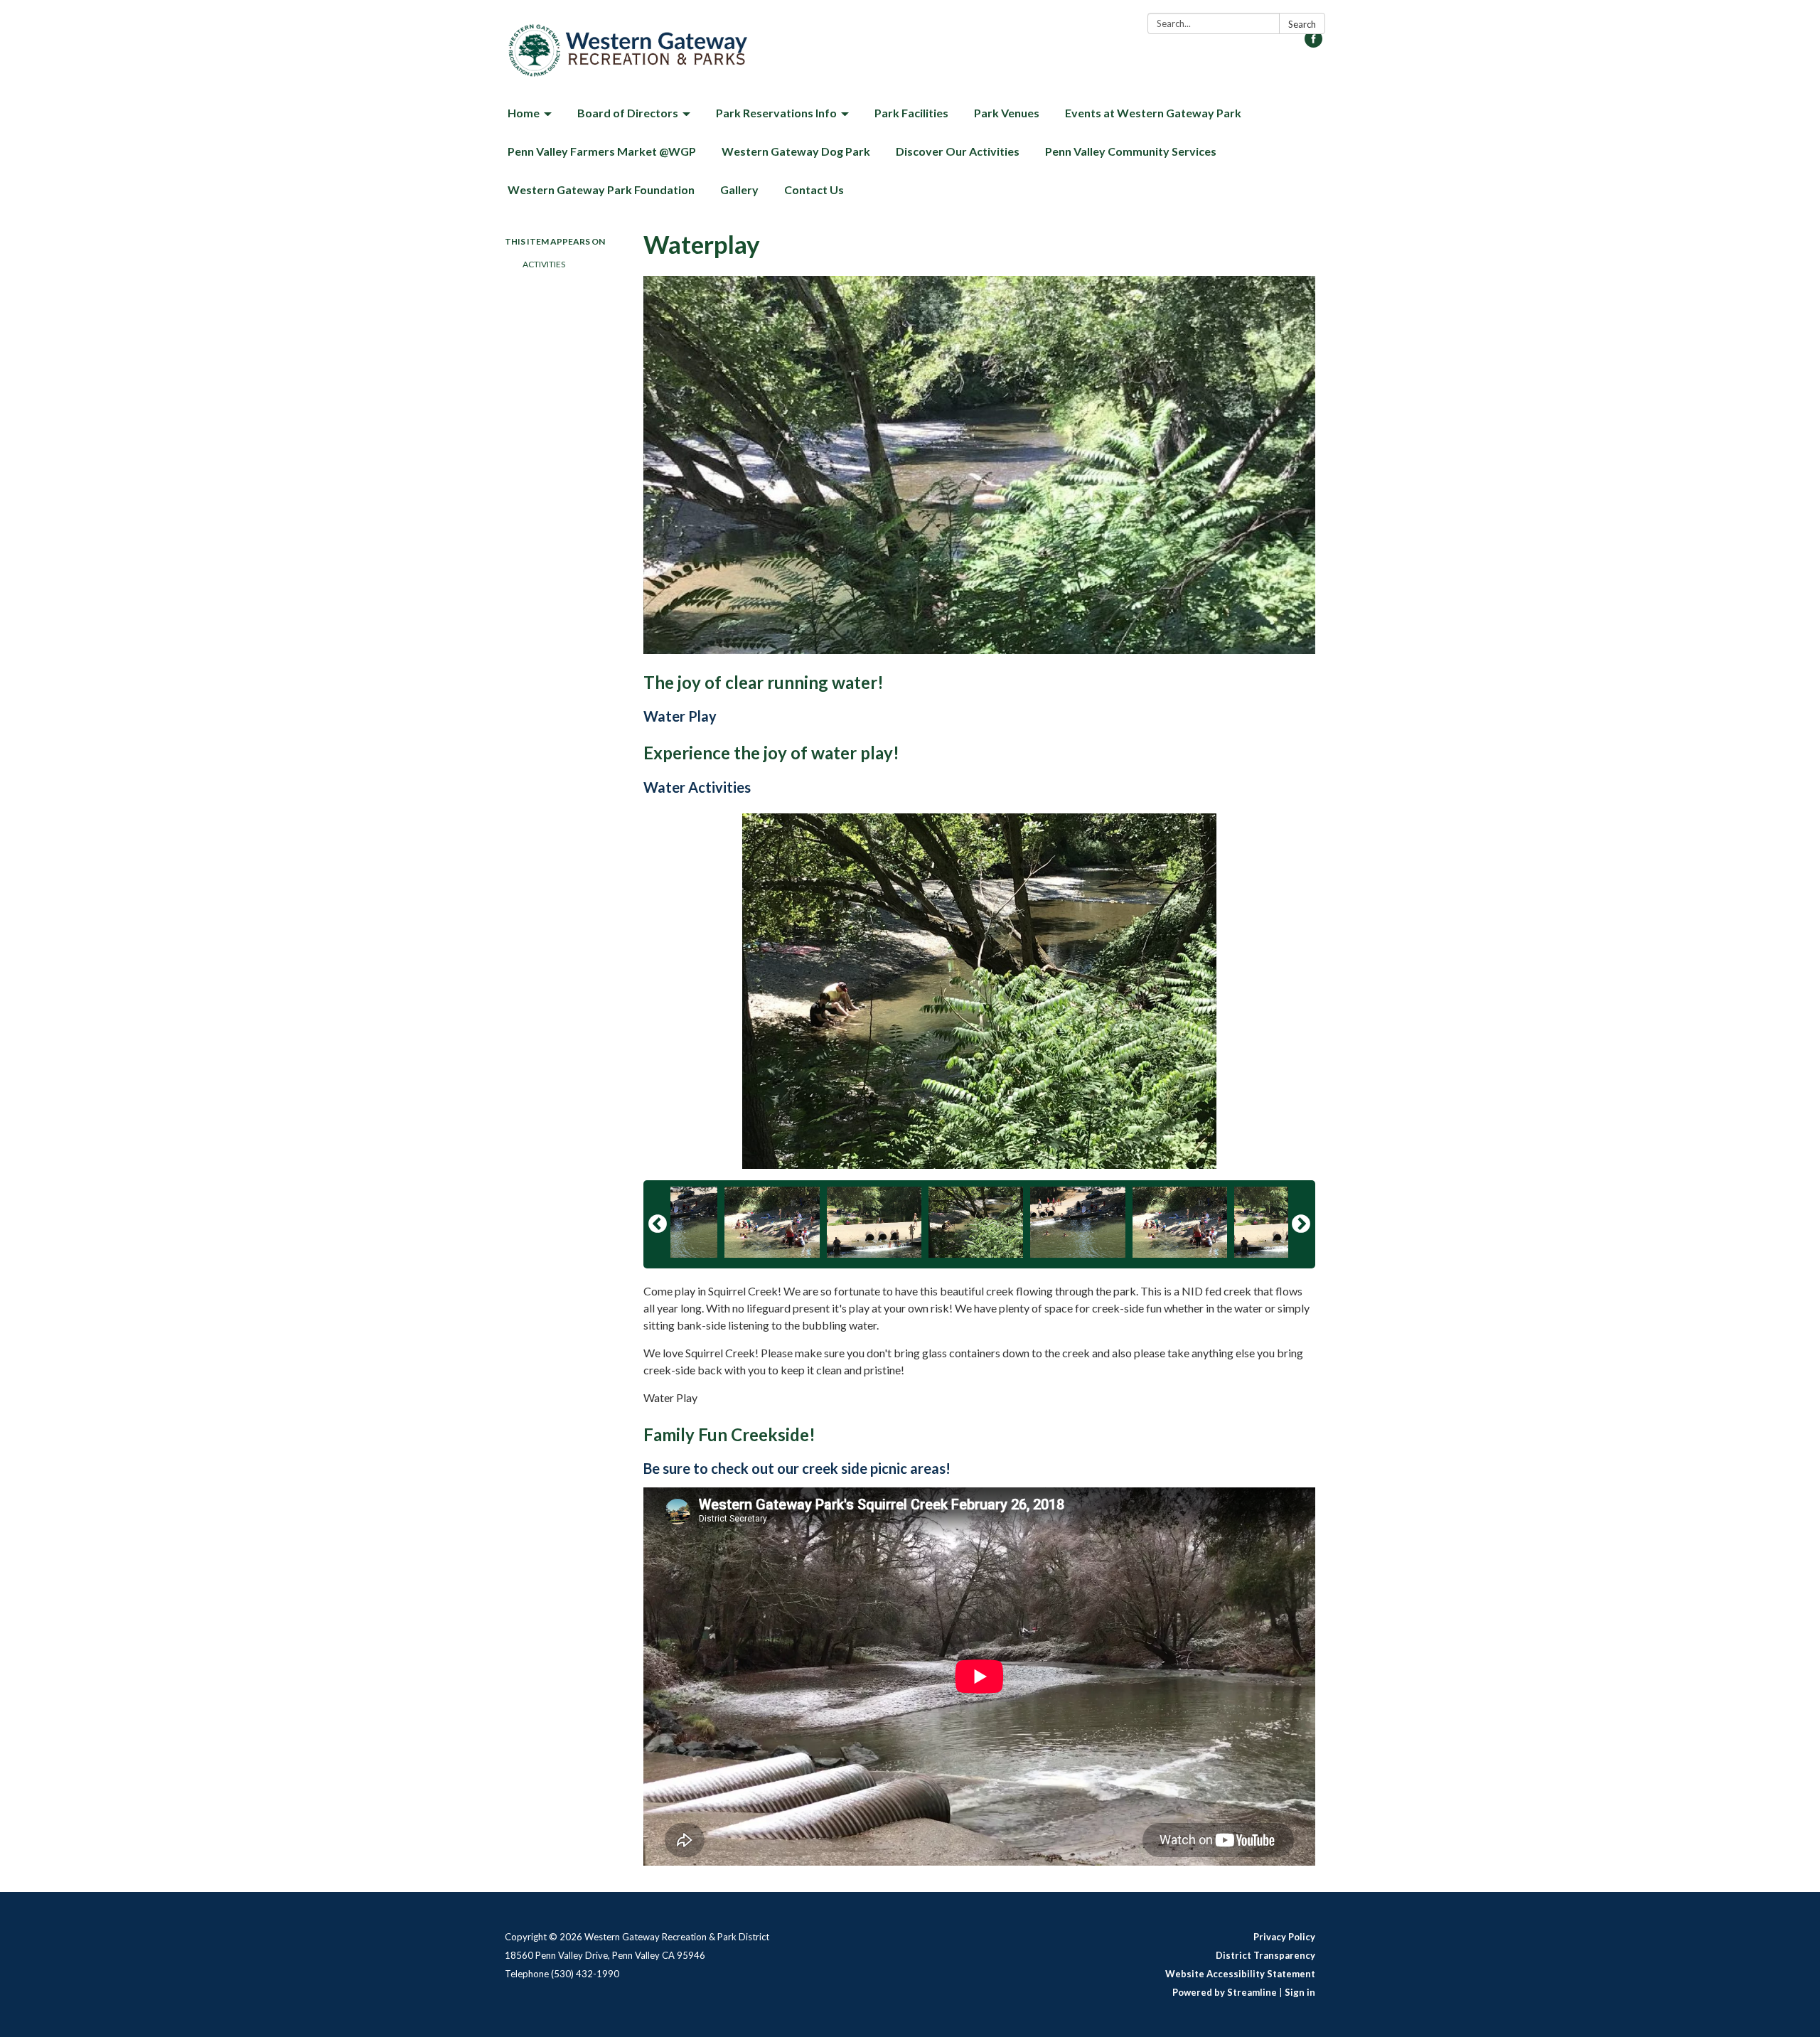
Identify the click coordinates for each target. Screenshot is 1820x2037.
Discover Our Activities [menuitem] (958, 151)
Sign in (1300, 1992)
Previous (658, 1224)
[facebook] (1313, 43)
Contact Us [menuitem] (814, 189)
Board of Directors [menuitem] (628, 113)
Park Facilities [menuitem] (911, 113)
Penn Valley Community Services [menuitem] (1131, 151)
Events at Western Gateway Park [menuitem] (1153, 113)
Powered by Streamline (1225, 1992)
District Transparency (1265, 1955)
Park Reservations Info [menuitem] (776, 113)
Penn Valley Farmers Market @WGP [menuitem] (602, 151)
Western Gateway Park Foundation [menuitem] (601, 189)
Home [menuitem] (524, 113)
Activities (544, 264)
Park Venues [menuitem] (1007, 113)
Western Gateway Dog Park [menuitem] (796, 151)
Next (1301, 1224)
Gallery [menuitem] (739, 189)
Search (1302, 24)
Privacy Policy (1284, 1937)
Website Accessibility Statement (1240, 1974)
